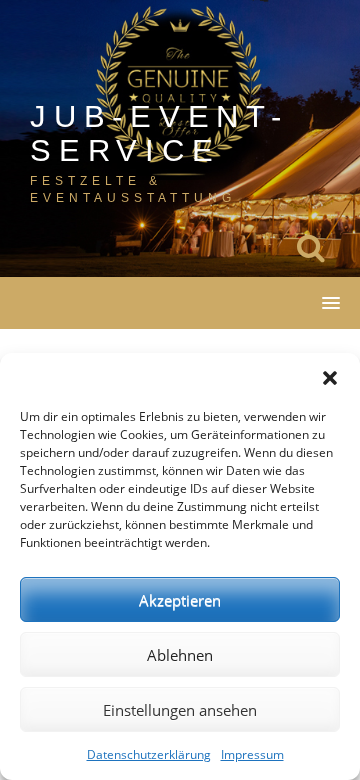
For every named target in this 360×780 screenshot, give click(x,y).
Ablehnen (180, 655)
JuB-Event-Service (159, 133)
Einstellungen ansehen (180, 710)
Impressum (252, 754)
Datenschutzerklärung (149, 754)
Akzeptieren (180, 600)
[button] (330, 378)
